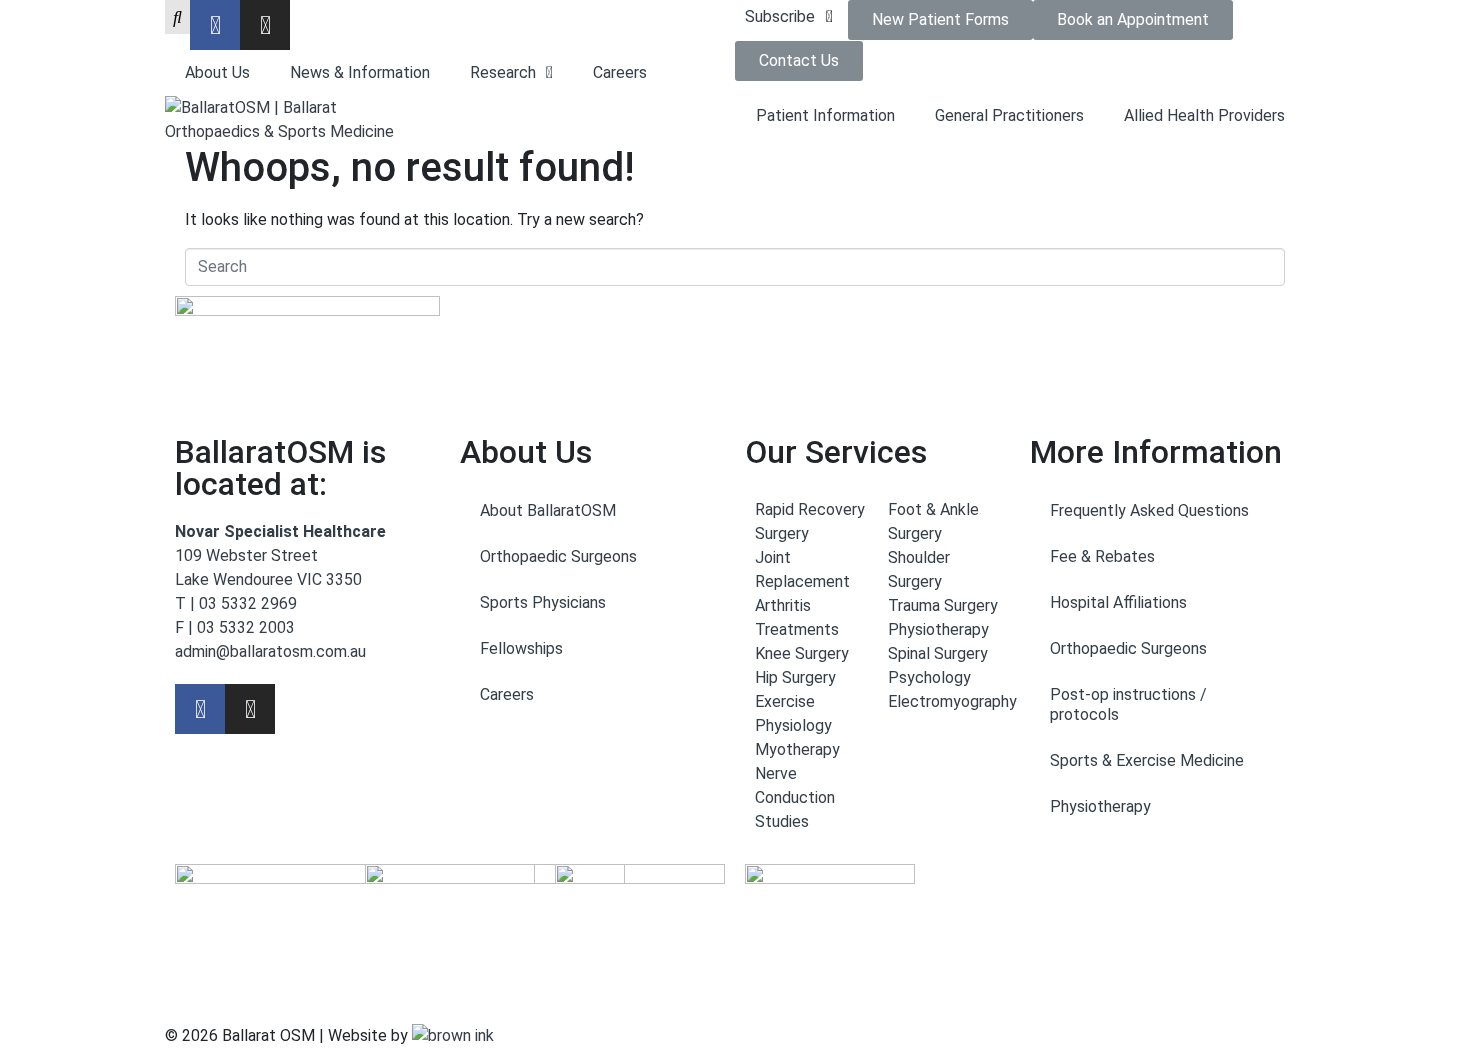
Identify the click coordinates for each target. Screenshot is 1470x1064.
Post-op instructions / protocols (1128, 704)
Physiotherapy (1100, 806)
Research (503, 72)
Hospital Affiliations (1118, 602)
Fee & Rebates (1102, 556)
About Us (217, 72)
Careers (620, 72)
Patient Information (825, 115)
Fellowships (521, 648)
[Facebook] (215, 25)
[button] (791, 17)
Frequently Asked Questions (1149, 510)
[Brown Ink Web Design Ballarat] (453, 1036)
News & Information (360, 72)
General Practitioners (1009, 115)
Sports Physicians (543, 602)
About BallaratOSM (548, 510)
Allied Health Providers (1204, 115)
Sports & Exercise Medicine (1147, 760)
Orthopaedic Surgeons (558, 556)
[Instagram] (265, 25)
